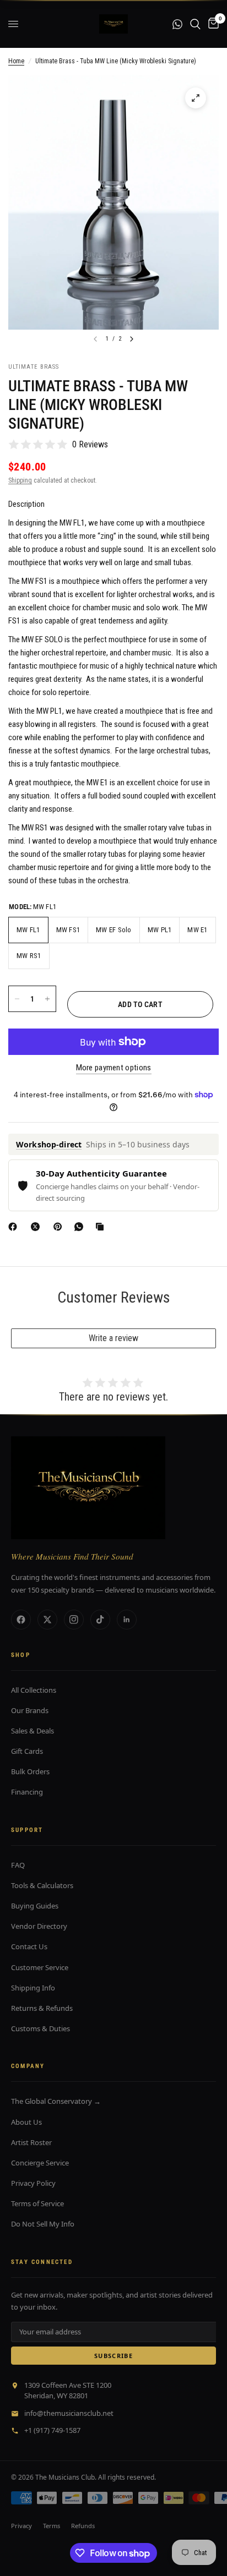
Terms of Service (37, 2203)
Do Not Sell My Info (43, 2224)
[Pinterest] (60, 1227)
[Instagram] (74, 1620)
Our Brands (30, 1710)
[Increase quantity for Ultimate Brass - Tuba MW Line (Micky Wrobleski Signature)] (47, 999)
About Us (26, 2122)
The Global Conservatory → (56, 2101)
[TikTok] (100, 1620)
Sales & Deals (33, 1731)
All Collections (34, 1690)
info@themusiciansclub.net (69, 2413)
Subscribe (113, 2356)
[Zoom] (196, 98)
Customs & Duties (40, 2028)
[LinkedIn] (127, 1620)
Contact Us (29, 1946)
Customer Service (40, 1967)
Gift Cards (27, 1751)
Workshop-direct (49, 1144)
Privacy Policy (33, 2183)
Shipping (20, 480)
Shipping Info (33, 1988)
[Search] (195, 24)
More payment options (114, 1068)
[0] (212, 24)
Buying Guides (35, 1906)
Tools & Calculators (42, 1885)
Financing (27, 1792)
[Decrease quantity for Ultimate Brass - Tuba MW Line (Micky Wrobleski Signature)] (17, 999)
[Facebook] (15, 1227)
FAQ (18, 1865)
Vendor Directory (39, 1926)
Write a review (113, 1338)
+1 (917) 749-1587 (52, 2430)
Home (16, 61)
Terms (52, 2526)
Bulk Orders (30, 1771)
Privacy (21, 2526)
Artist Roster (31, 2142)
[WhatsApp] (81, 1227)
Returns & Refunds (42, 2008)
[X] (37, 1227)
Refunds (83, 2526)
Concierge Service (40, 2163)
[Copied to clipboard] (102, 1227)
